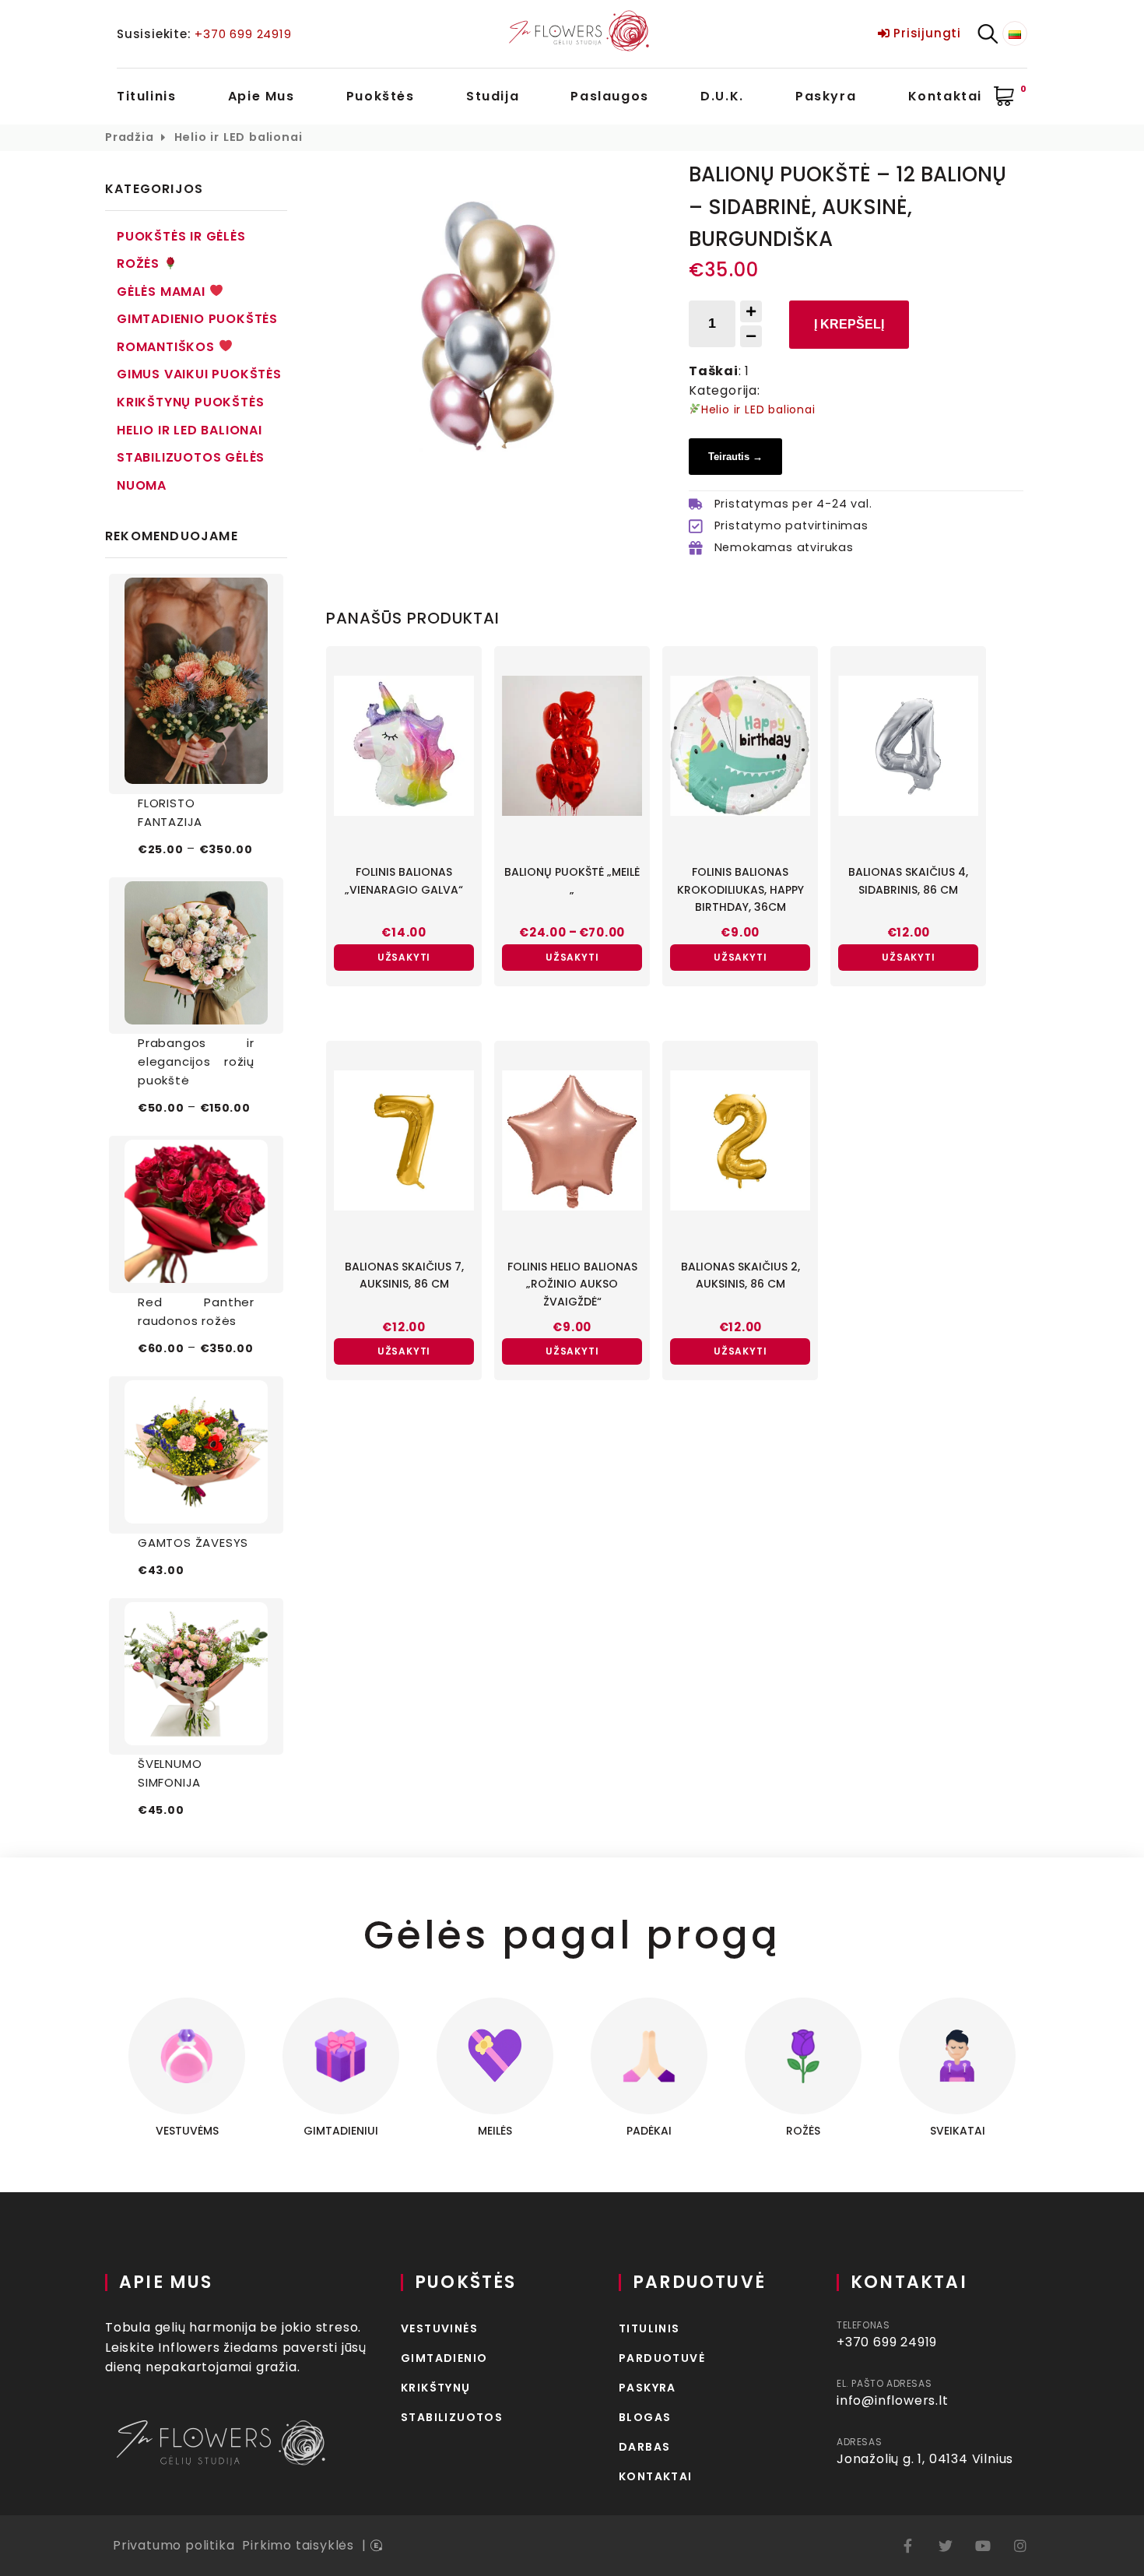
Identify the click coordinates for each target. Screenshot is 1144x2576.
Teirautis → (735, 457)
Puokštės (381, 96)
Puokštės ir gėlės (181, 236)
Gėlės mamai (163, 292)
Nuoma (142, 485)
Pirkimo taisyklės (298, 2545)
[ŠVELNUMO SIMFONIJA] (196, 1677)
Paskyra (826, 96)
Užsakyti (404, 957)
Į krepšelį (849, 324)
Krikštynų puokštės (190, 402)
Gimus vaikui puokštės (199, 374)
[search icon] (988, 34)
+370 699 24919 (243, 34)
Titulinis (146, 96)
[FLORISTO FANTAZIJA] (196, 684)
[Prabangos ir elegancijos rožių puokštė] (196, 956)
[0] (1005, 97)
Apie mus (261, 96)
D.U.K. (722, 96)
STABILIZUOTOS (452, 2417)
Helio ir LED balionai (239, 137)
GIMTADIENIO (444, 2358)
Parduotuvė (662, 2358)
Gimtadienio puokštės (197, 319)
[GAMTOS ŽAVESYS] (196, 1455)
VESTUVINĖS (439, 2328)
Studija (493, 96)
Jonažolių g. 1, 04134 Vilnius (925, 2459)
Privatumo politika (174, 2545)
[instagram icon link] (1020, 2546)
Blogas (645, 2417)
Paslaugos (609, 96)
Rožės (140, 264)
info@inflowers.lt (893, 2400)
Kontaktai (945, 96)
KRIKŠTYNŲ (436, 2388)
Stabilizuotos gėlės (191, 457)
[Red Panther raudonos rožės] (196, 1214)
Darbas (644, 2447)
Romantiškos (168, 347)
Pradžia (130, 137)
